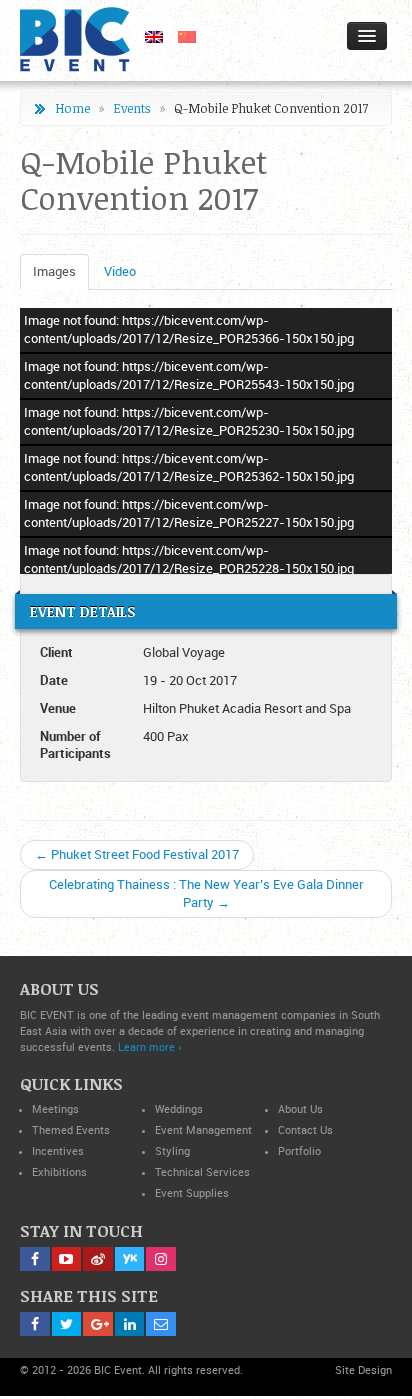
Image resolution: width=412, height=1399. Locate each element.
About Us (300, 1109)
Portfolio (299, 1151)
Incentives (58, 1151)
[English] (146, 35)
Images (54, 271)
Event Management (203, 1130)
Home (72, 108)
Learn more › (149, 1047)
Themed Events (71, 1130)
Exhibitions (59, 1172)
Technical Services (202, 1172)
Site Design (363, 1370)
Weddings (179, 1109)
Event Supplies (192, 1193)
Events (132, 108)
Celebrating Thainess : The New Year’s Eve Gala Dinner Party (206, 893)
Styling (172, 1151)
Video (120, 271)
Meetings (55, 1109)
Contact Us (305, 1130)
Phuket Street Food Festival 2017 (137, 854)
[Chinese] (179, 35)
